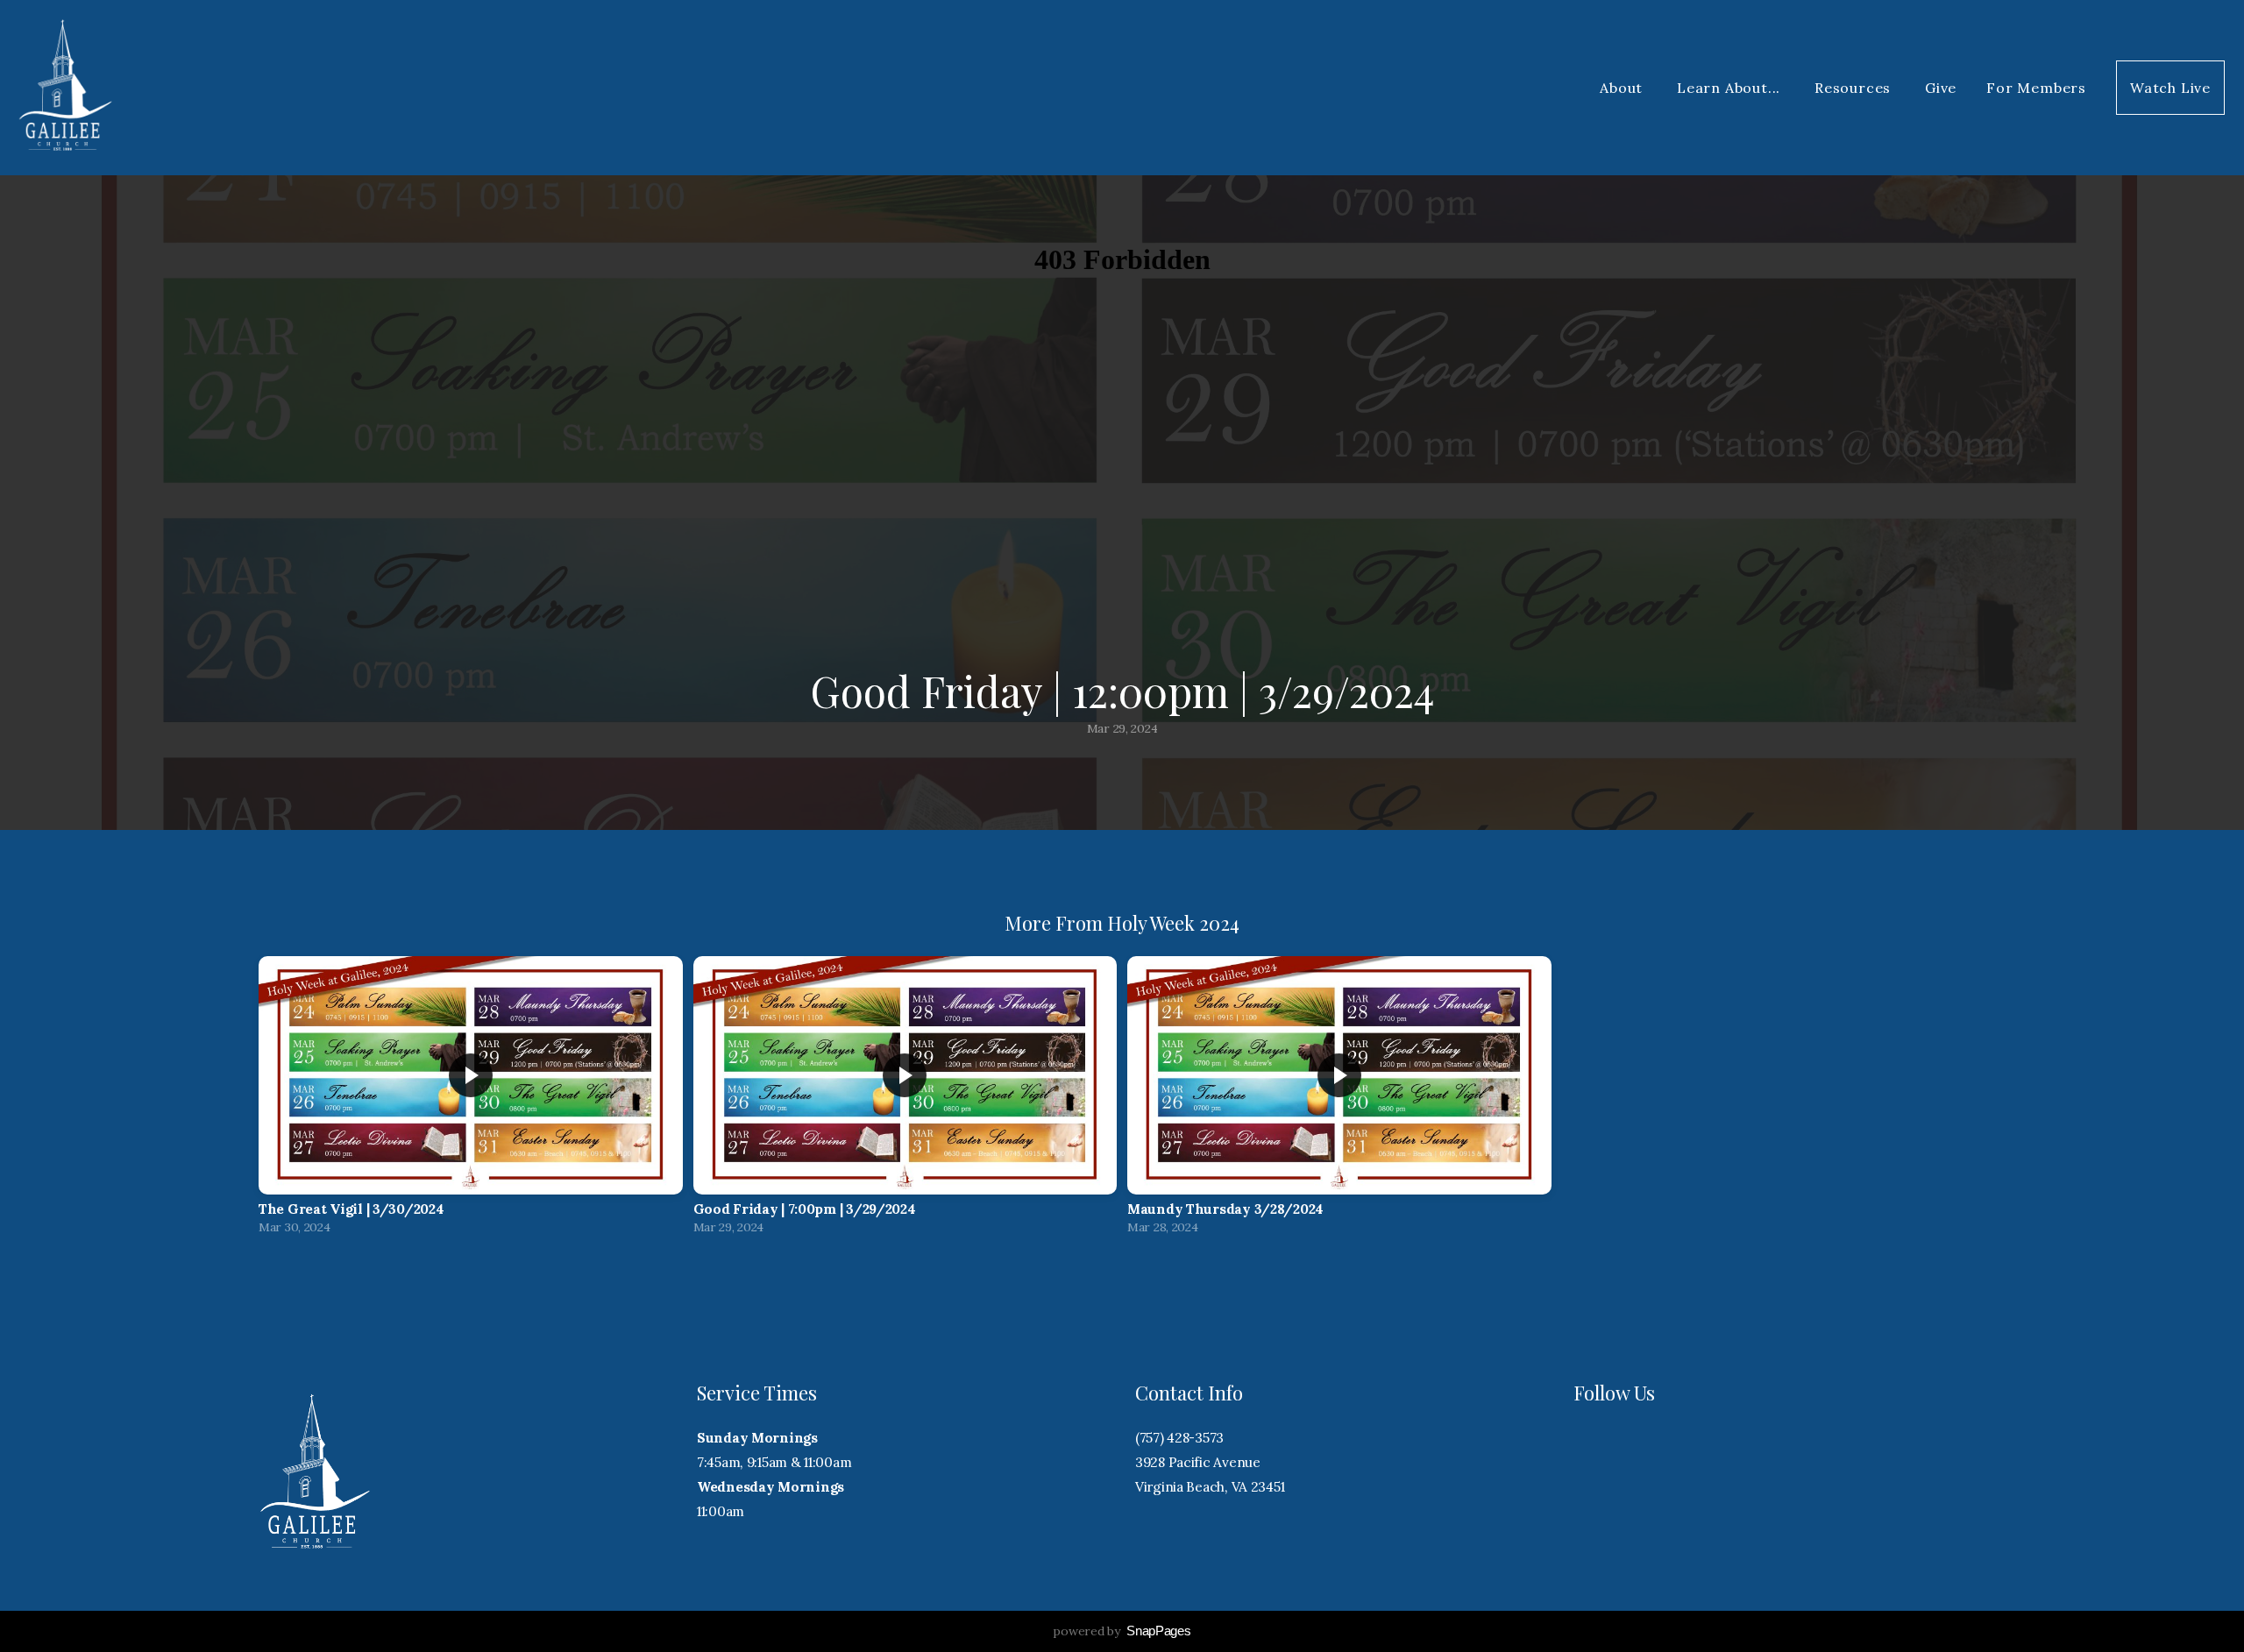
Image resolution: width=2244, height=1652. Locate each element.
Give (1941, 88)
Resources (1855, 88)
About (1623, 88)
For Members (2036, 88)
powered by (1122, 1631)
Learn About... (1731, 88)
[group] (471, 1100)
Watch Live (2170, 88)
